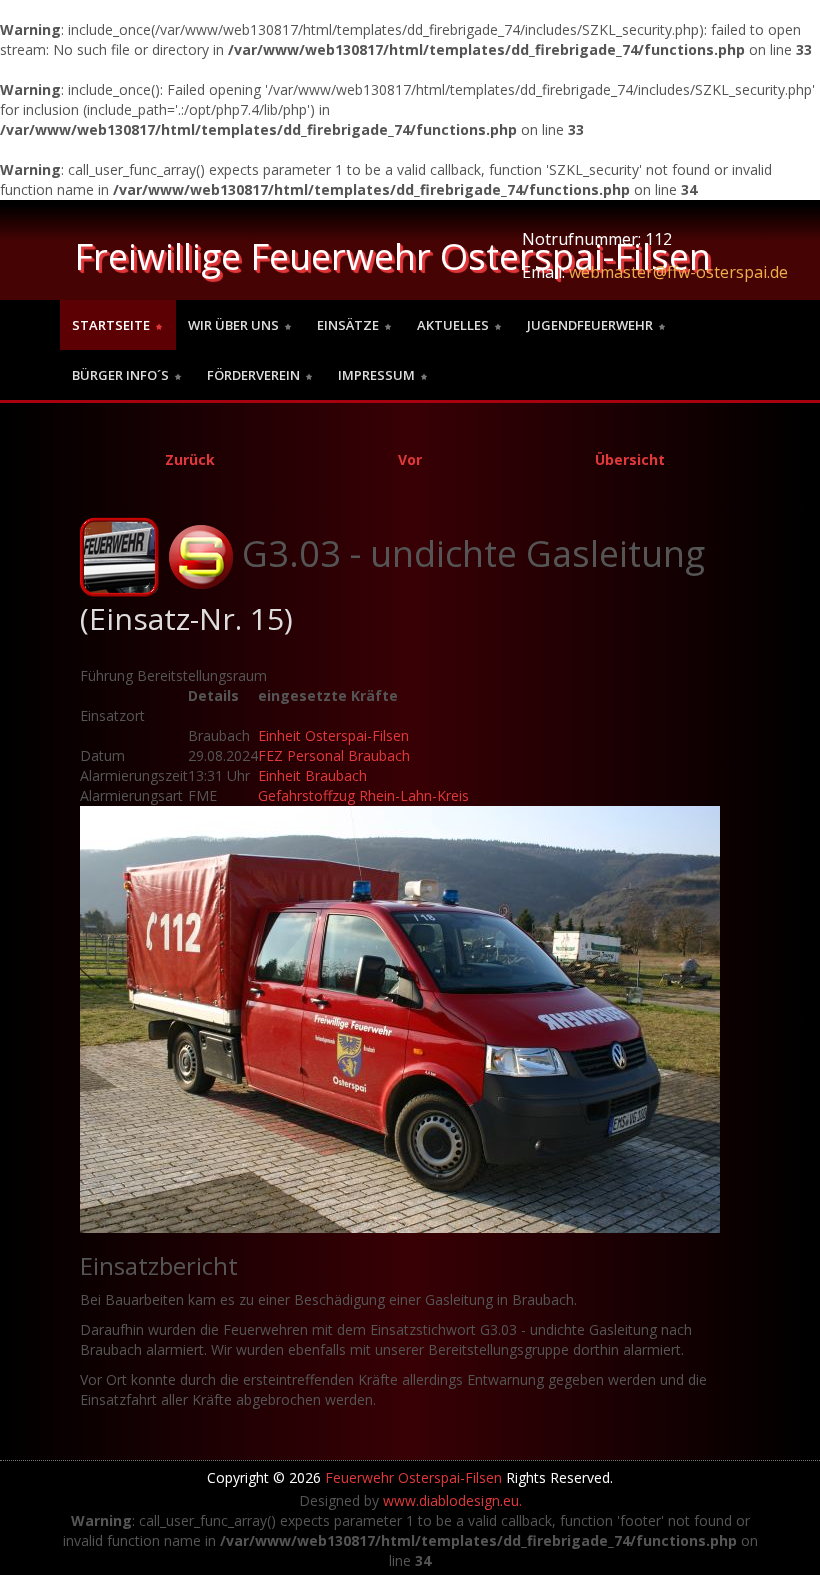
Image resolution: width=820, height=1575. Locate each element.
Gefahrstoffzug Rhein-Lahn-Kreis (363, 795)
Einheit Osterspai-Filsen (333, 735)
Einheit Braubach (312, 775)
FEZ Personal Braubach (334, 755)
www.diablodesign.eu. (452, 1500)
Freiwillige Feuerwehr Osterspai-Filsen (392, 256)
